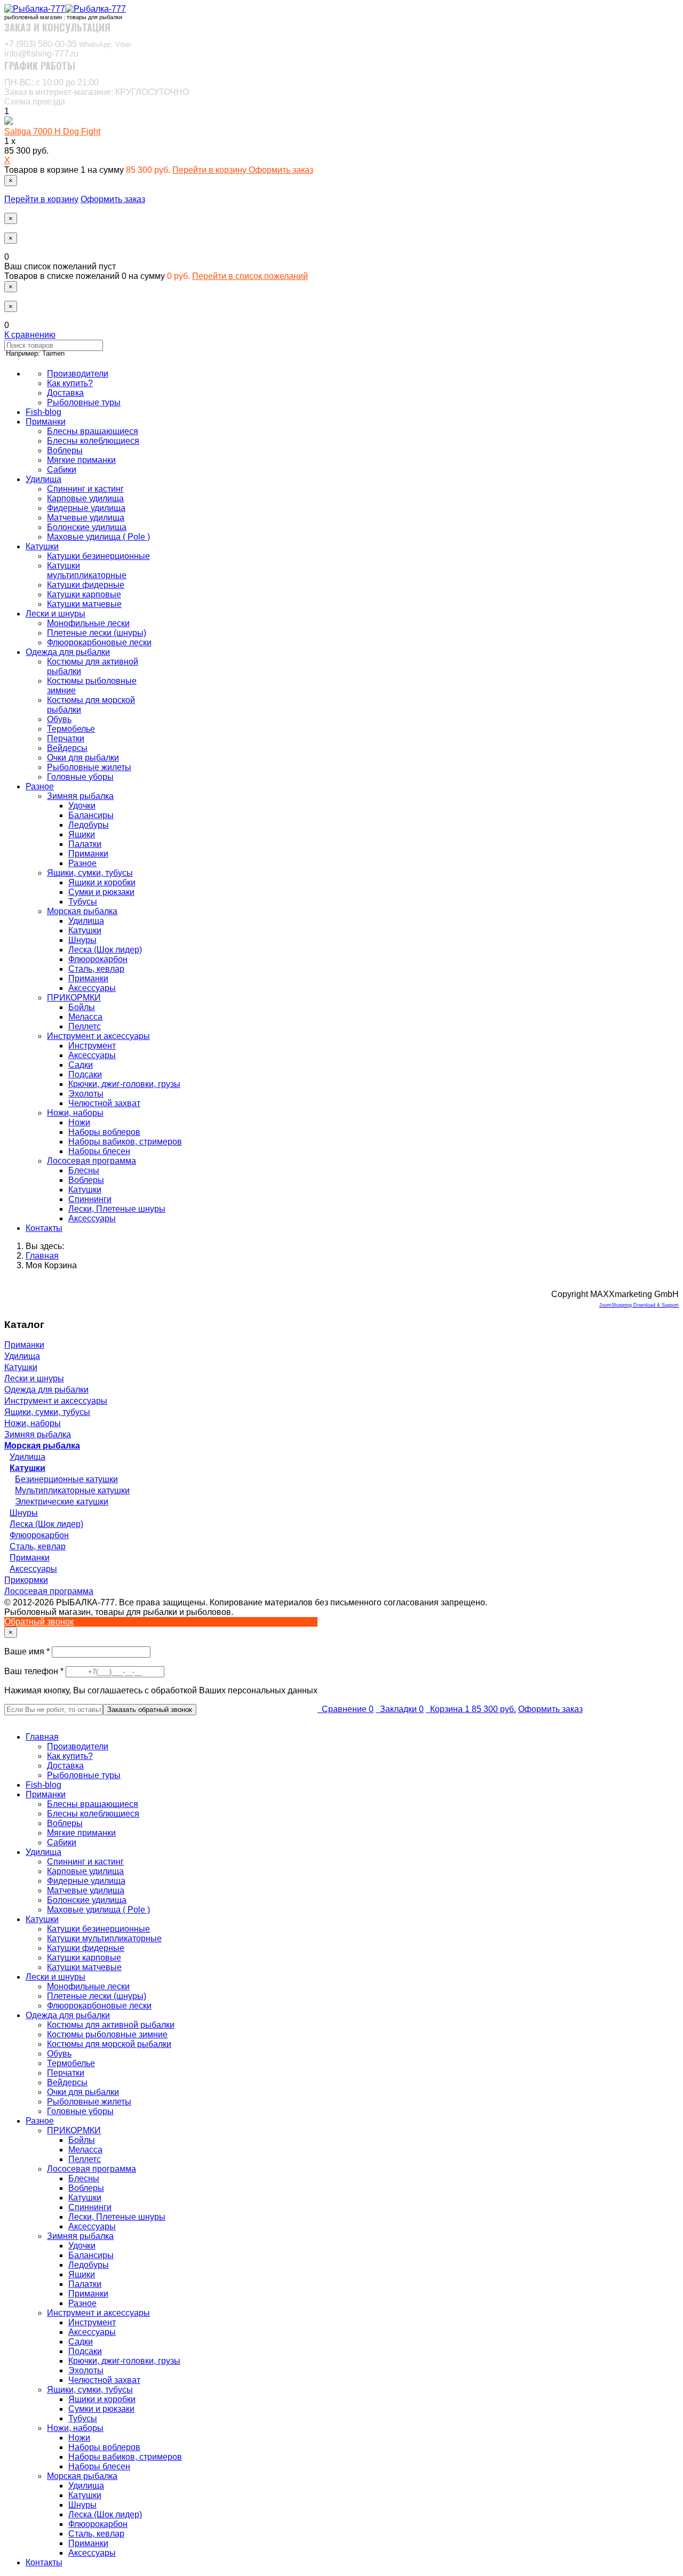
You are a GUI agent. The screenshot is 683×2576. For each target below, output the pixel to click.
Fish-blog (43, 412)
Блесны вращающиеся (93, 431)
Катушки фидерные (86, 585)
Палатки (85, 844)
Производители (78, 374)
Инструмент (92, 1046)
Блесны (84, 1170)
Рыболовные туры (84, 402)
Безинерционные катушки (66, 1479)
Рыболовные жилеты (89, 767)
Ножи (79, 1122)
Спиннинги (90, 1199)
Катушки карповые (84, 594)
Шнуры (82, 940)
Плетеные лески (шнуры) (97, 633)
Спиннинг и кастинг (85, 489)
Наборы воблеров (104, 1132)
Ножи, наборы (75, 1113)
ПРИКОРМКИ (74, 998)
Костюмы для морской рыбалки (109, 2044)
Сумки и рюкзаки (101, 892)
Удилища (43, 479)
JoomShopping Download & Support (639, 1305)
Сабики (62, 470)
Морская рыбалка (82, 911)
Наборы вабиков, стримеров (125, 1142)
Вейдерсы (67, 748)
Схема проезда (35, 102)
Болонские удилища (87, 527)
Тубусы (83, 902)
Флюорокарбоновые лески (99, 642)
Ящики (82, 834)
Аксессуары (92, 988)
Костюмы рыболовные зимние (107, 2034)
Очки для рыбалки (83, 758)
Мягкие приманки (81, 460)
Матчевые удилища (86, 518)
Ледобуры (89, 825)
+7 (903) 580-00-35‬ (68, 44)
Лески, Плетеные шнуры (117, 1209)
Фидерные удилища (86, 508)
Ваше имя (28, 1651)
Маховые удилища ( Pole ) (98, 537)
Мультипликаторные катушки (72, 1490)
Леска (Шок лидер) (105, 950)
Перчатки (66, 738)
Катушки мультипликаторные (87, 570)
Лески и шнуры (55, 614)
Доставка (65, 393)
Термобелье (71, 729)
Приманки (46, 422)
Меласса (85, 1017)
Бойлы (82, 1007)
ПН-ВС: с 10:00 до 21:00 (51, 82)
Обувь (59, 719)
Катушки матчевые (84, 604)
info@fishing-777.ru (41, 54)
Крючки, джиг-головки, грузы (124, 1084)
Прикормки (26, 1580)
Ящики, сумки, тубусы (90, 873)
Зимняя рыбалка (80, 796)
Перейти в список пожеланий (250, 276)
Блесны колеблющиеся (93, 441)
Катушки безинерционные (98, 556)
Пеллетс (85, 1026)
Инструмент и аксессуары (98, 1036)
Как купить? (70, 383)
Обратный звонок (39, 1622)
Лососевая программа (92, 1161)
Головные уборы (80, 777)
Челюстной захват (104, 1103)
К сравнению (30, 335)
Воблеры (65, 450)
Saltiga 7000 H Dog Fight (52, 131)
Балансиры (91, 815)
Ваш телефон (35, 1671)
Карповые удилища (85, 498)
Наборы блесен (99, 1151)
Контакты (44, 1228)
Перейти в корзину (211, 170)
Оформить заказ (281, 170)
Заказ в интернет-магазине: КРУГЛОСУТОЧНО (97, 92)
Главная (42, 1737)
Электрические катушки (62, 1502)
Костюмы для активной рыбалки (111, 2025)
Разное (40, 786)
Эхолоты (86, 1094)
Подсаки (85, 1074)
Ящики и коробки (102, 882)
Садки (81, 1065)
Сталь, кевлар (96, 969)
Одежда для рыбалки (68, 652)
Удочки (82, 806)
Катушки (42, 546)
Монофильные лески (88, 623)
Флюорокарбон (98, 959)
